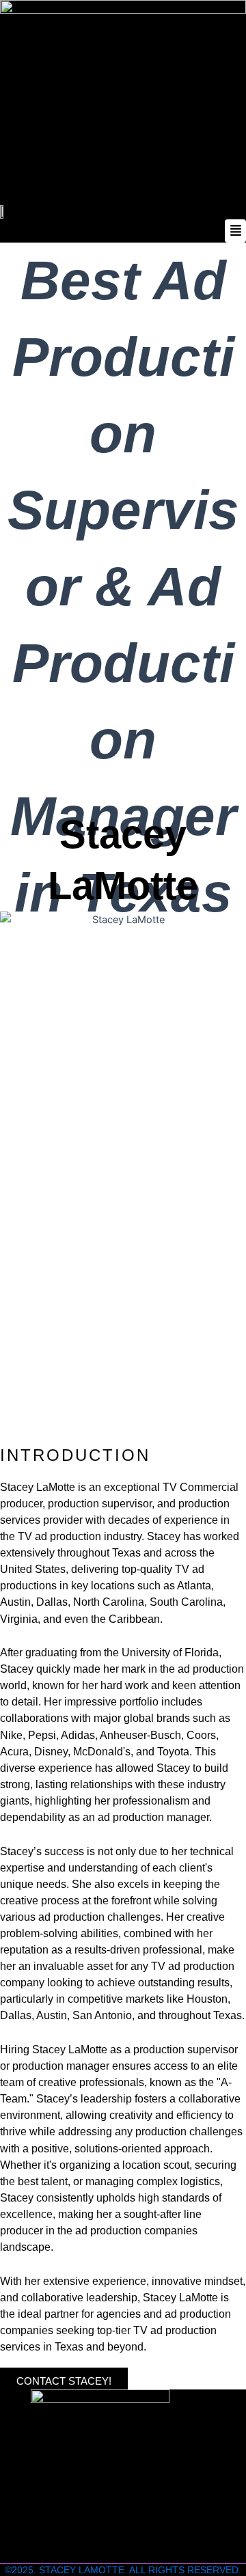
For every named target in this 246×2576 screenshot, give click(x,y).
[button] (123, 231)
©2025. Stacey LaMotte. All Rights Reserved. (123, 2570)
